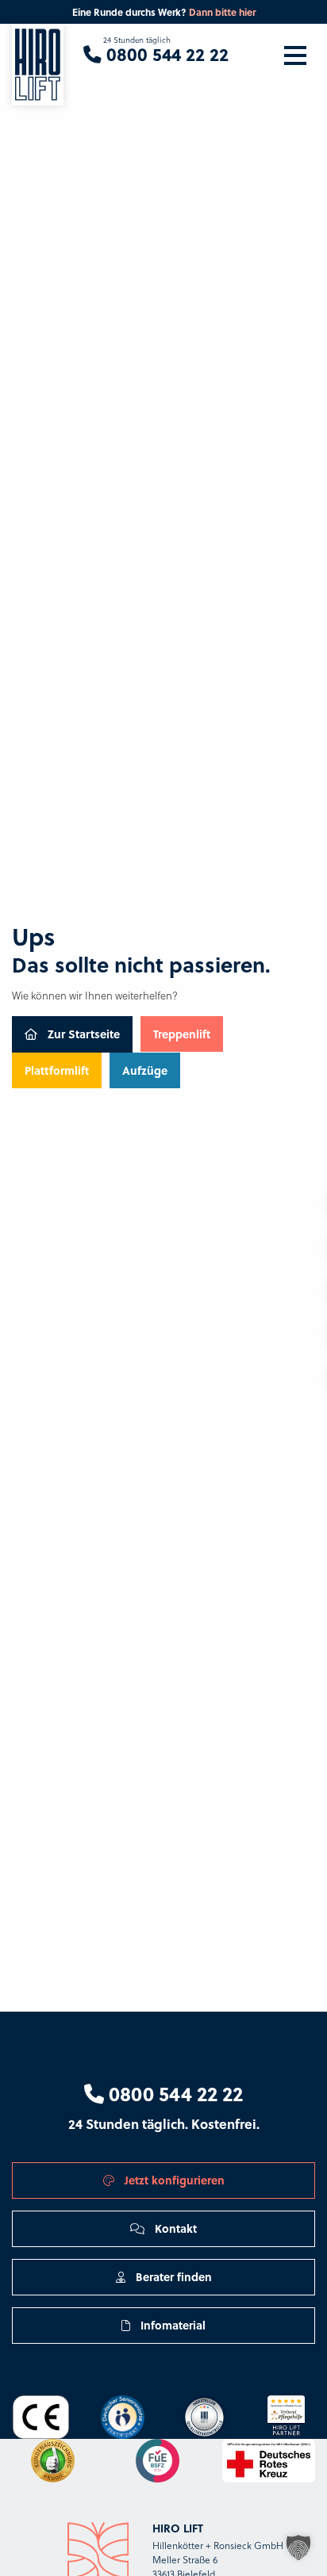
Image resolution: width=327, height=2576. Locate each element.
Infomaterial (171, 2325)
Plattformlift (57, 1070)
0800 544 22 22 (173, 2093)
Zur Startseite (82, 1034)
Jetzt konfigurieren (173, 2180)
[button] (298, 2547)
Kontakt (174, 2228)
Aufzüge (145, 1070)
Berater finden (172, 2276)
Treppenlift (182, 1034)
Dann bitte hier (222, 12)
